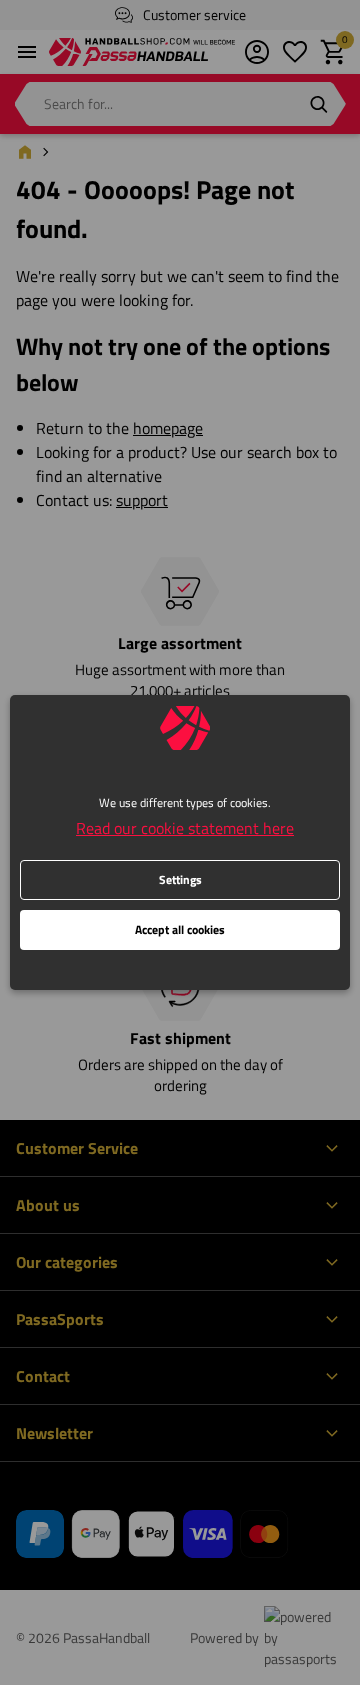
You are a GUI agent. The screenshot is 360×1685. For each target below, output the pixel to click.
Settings (180, 879)
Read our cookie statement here (185, 828)
